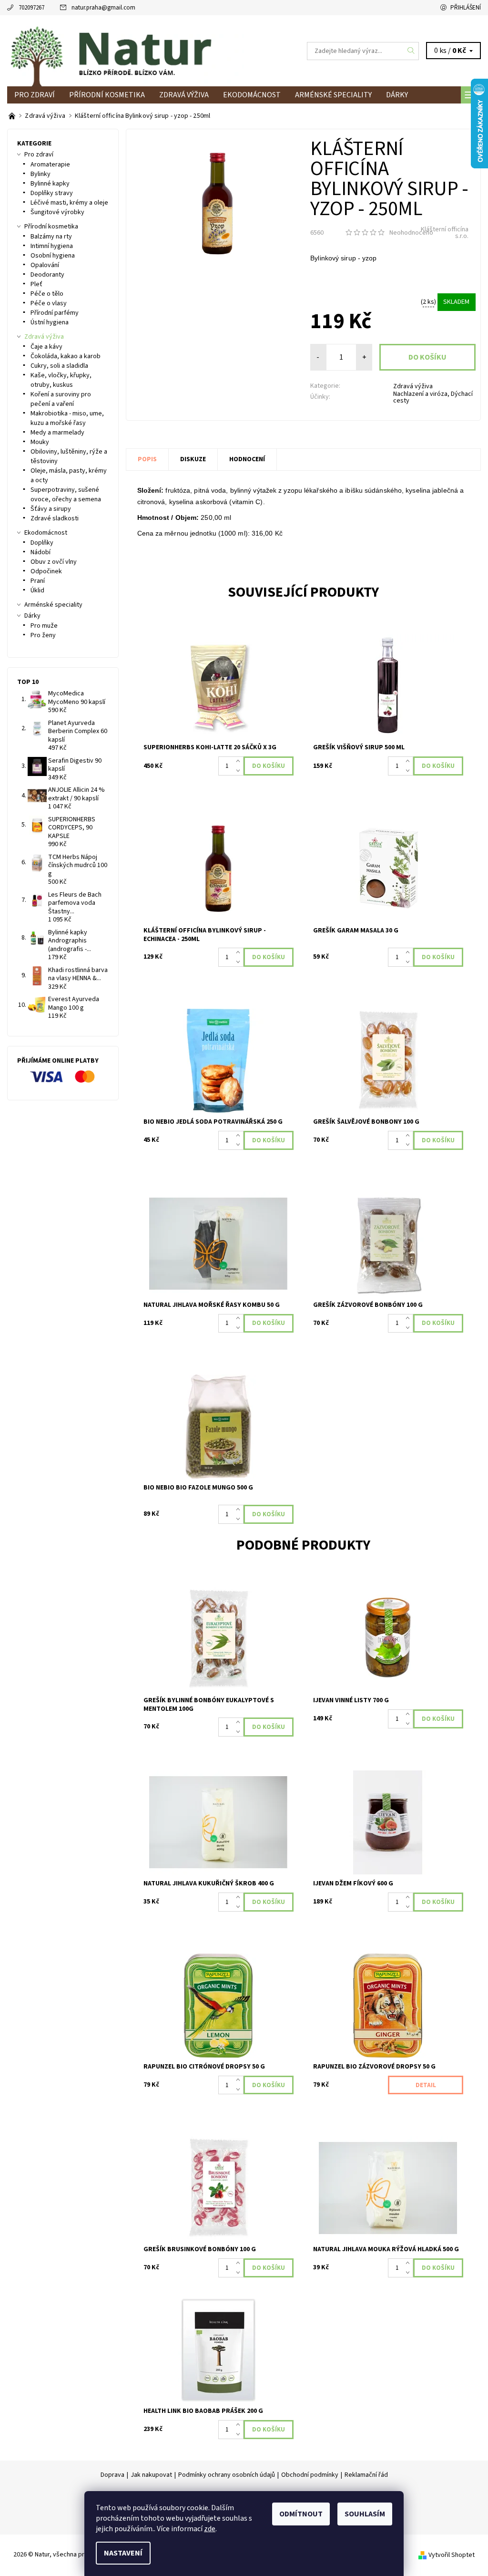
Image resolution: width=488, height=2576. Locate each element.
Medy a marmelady (57, 433)
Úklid (37, 590)
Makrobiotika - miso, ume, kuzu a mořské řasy (67, 418)
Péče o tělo (47, 294)
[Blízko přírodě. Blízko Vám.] (13, 116)
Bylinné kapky (50, 184)
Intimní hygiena (52, 246)
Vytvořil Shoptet (452, 2555)
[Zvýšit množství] (240, 761)
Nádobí (41, 552)
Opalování (45, 265)
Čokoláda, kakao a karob (66, 356)
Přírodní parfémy (55, 313)
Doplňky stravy (52, 193)
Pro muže (44, 626)
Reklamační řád (366, 2475)
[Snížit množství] (240, 771)
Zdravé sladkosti (55, 518)
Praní (38, 581)
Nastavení (123, 2553)
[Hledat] (411, 51)
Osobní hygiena (53, 256)
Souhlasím (365, 2514)
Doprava (112, 2475)
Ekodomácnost (252, 95)
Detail (426, 2085)
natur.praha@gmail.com (103, 8)
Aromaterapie (50, 165)
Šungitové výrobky (57, 212)
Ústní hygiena (50, 322)
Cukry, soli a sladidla (59, 366)
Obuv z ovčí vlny (54, 562)
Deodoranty (47, 275)
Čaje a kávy (46, 347)
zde (210, 2529)
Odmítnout (301, 2514)
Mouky (40, 442)
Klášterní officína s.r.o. (445, 233)
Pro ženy (43, 635)
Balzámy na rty (51, 237)
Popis (147, 459)
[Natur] (126, 51)
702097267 (31, 8)
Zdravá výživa (184, 95)
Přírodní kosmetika (107, 95)
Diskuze (193, 459)
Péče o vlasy (49, 303)
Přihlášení (466, 8)
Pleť (36, 284)
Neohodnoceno (411, 233)
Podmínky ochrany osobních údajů (227, 2475)
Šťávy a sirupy (51, 509)
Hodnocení (247, 459)
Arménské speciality (333, 95)
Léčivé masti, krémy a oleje (69, 203)
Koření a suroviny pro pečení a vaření (61, 399)
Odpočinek (46, 571)
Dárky (397, 95)
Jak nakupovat (151, 2475)
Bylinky (41, 174)
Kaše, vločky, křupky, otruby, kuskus (61, 380)
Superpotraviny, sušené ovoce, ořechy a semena (66, 495)
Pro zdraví (35, 95)
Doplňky (42, 543)
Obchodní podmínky (310, 2475)
